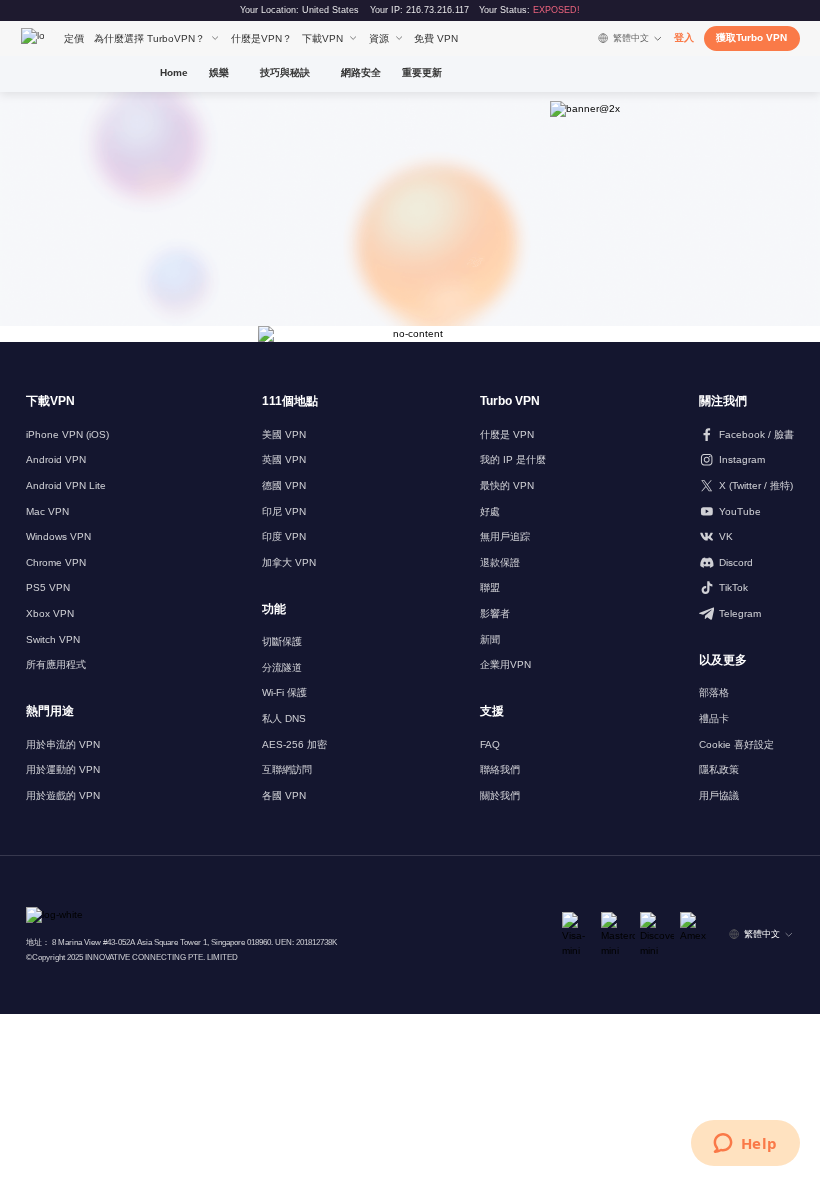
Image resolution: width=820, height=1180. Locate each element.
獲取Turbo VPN (751, 37)
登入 (684, 37)
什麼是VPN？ (261, 38)
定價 (74, 38)
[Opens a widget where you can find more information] (745, 1145)
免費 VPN (436, 38)
